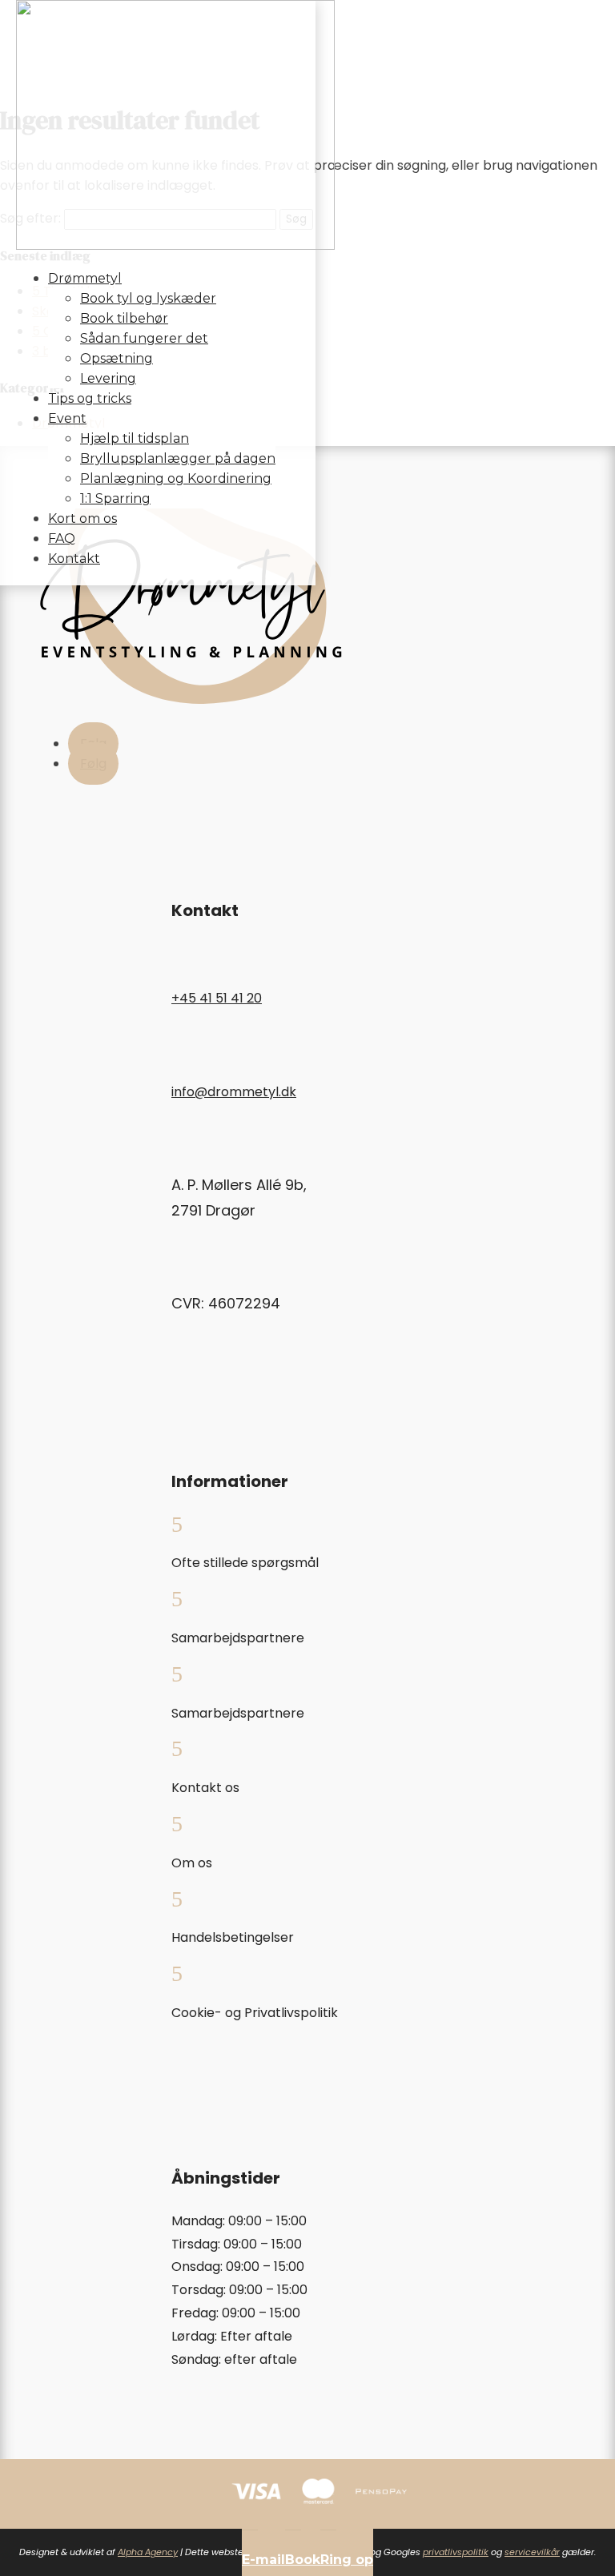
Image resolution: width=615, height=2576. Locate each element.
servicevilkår (532, 2552)
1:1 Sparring (115, 498)
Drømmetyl (85, 278)
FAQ (62, 539)
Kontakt (74, 559)
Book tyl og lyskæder (148, 298)
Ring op (347, 2560)
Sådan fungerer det (144, 338)
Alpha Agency (148, 2552)
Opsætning (117, 358)
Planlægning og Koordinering (176, 478)
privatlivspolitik (456, 2552)
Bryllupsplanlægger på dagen (178, 458)
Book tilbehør (124, 318)
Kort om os (82, 518)
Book (303, 2560)
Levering (108, 378)
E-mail (263, 2560)
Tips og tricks (90, 398)
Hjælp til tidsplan (135, 438)
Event (67, 418)
